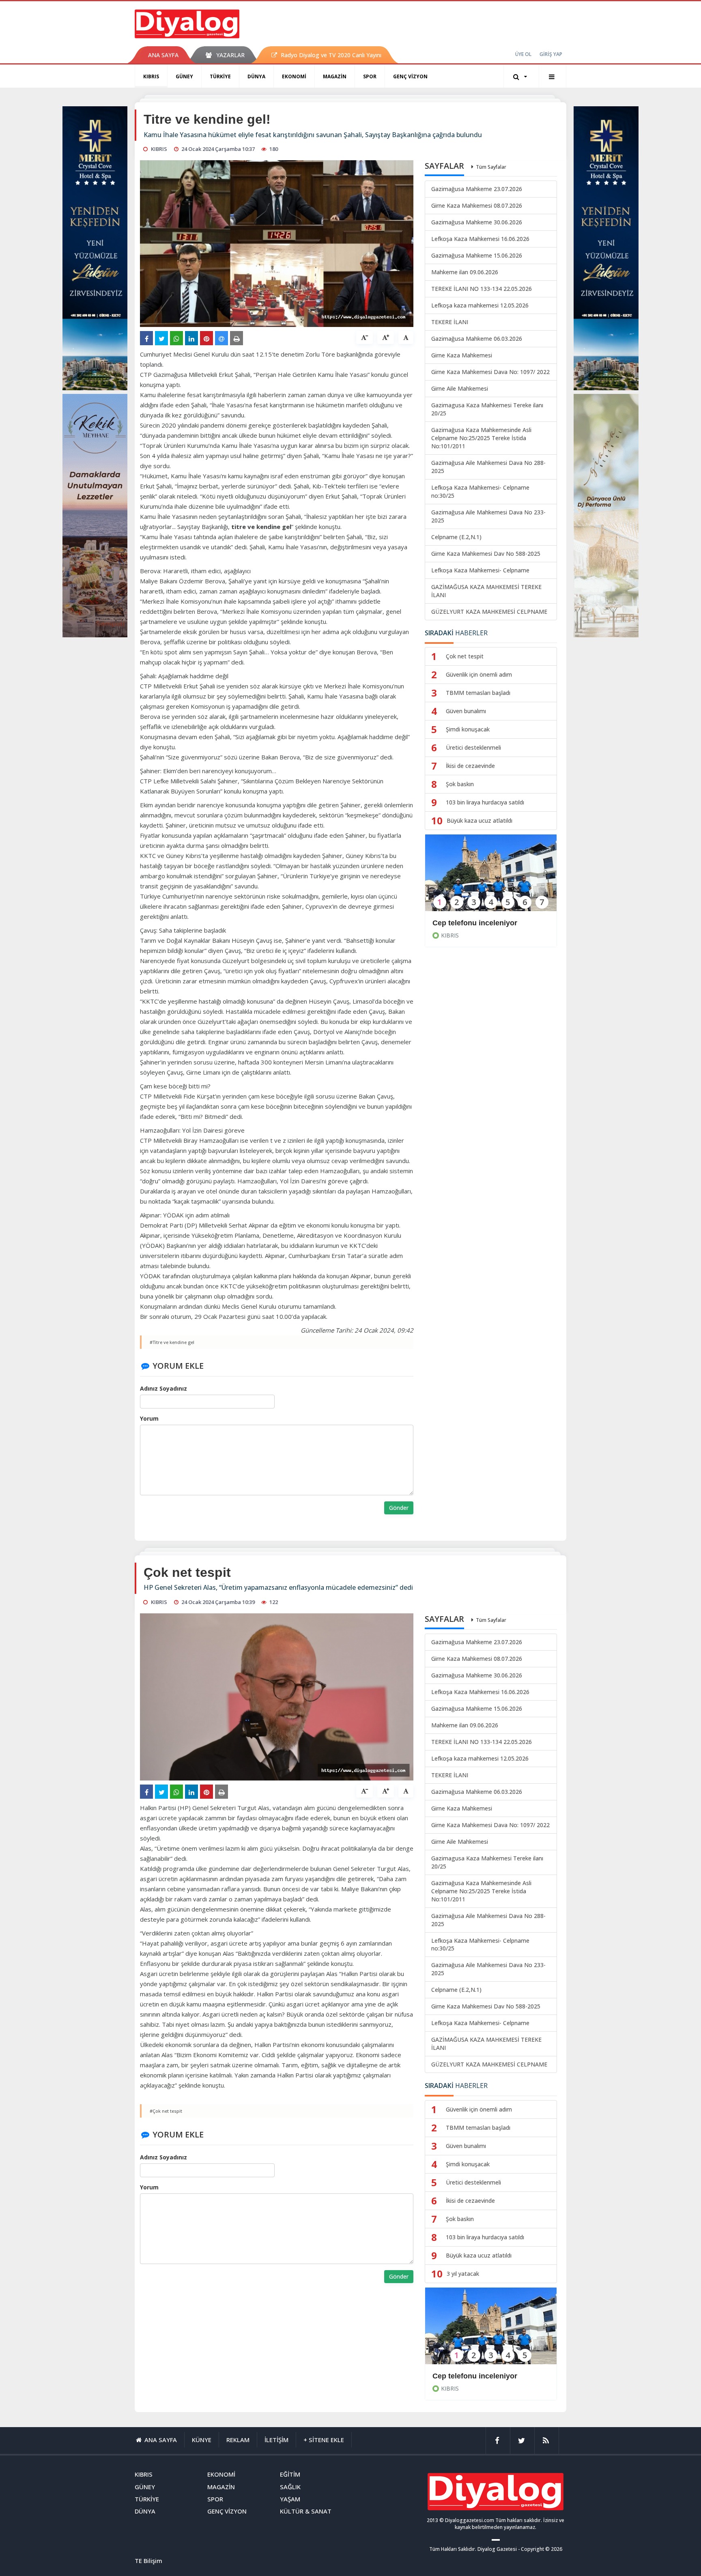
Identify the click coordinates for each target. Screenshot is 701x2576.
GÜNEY (184, 76)
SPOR (370, 76)
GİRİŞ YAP (551, 54)
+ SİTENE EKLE (324, 2440)
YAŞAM (290, 2499)
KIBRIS (151, 76)
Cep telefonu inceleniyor (475, 923)
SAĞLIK (290, 2487)
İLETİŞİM (276, 2440)
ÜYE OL (523, 54)
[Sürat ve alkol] (491, 2331)
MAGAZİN (335, 76)
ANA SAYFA (163, 55)
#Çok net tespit (166, 2111)
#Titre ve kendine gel (172, 1342)
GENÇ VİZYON (410, 76)
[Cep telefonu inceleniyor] (491, 878)
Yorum (149, 1418)
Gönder (399, 1508)
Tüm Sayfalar (491, 167)
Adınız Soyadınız (163, 1388)
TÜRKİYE (220, 76)
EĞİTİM (290, 2474)
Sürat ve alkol (456, 2376)
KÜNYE (202, 2440)
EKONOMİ (294, 76)
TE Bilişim (148, 2561)
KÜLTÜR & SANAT (306, 2511)
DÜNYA (256, 76)
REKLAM (238, 2440)
